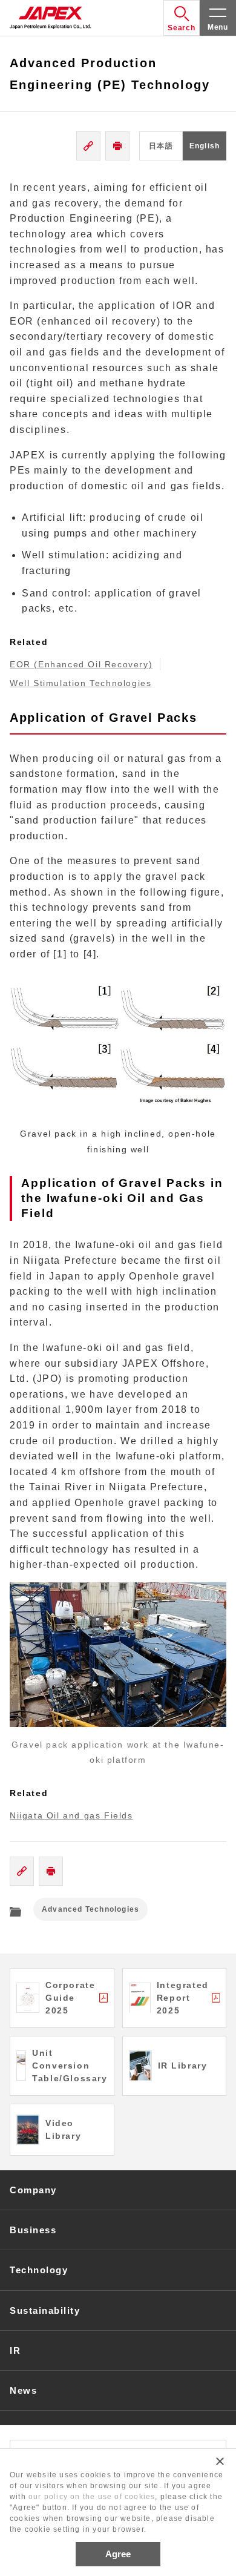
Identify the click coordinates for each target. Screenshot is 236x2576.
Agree (118, 2554)
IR (15, 2350)
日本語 (161, 146)
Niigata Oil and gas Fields (71, 1815)
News (23, 2390)
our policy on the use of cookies (92, 2497)
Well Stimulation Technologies (80, 683)
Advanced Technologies (90, 1909)
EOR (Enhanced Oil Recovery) (81, 664)
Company (33, 2190)
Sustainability (45, 2310)
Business (33, 2230)
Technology (39, 2270)
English (205, 146)
